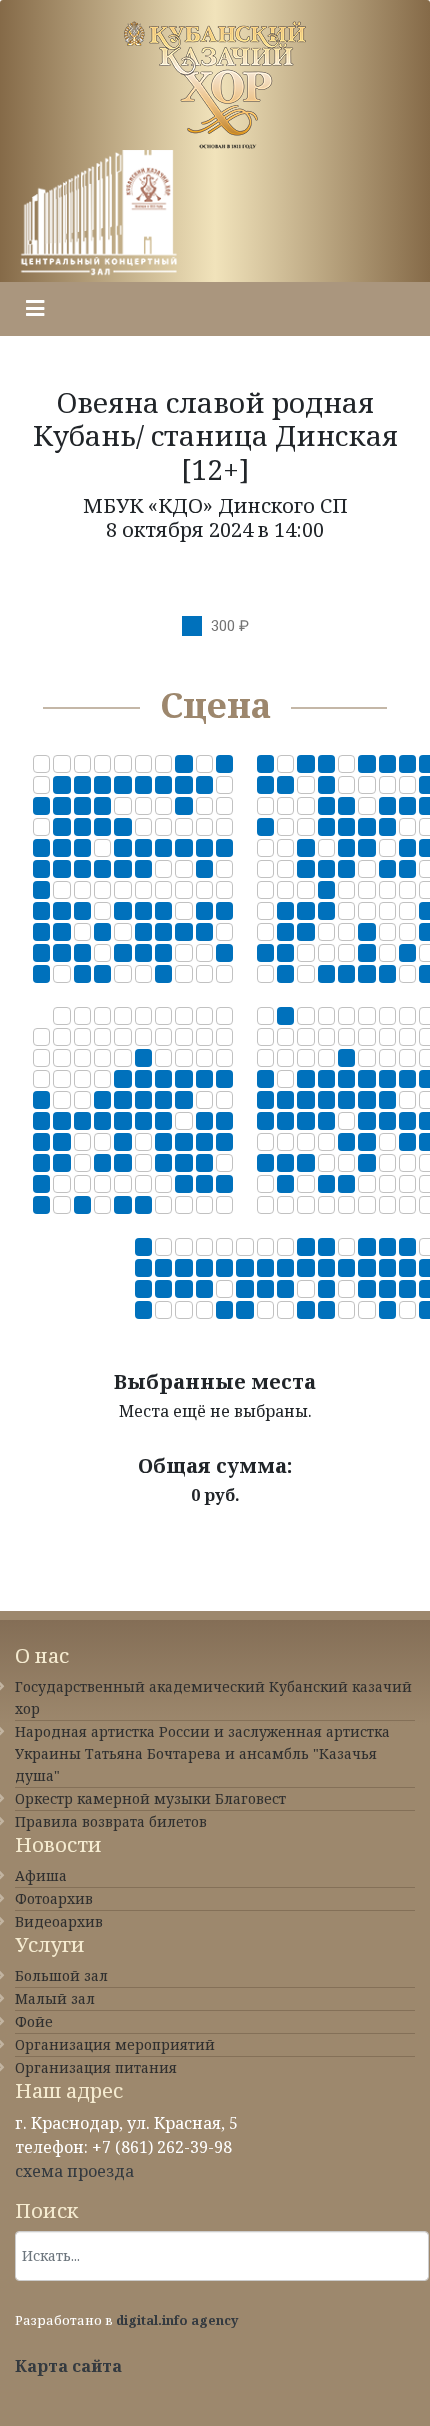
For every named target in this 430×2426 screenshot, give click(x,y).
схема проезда (74, 2171)
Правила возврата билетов (111, 1821)
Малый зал (55, 1998)
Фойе (34, 2021)
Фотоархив (54, 1898)
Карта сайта (68, 2366)
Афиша (41, 1875)
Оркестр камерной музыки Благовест (150, 1798)
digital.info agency (177, 2320)
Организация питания (96, 2067)
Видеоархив (59, 1921)
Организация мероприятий (115, 2044)
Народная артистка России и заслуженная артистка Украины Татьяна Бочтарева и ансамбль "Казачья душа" (202, 1753)
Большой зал (61, 1975)
